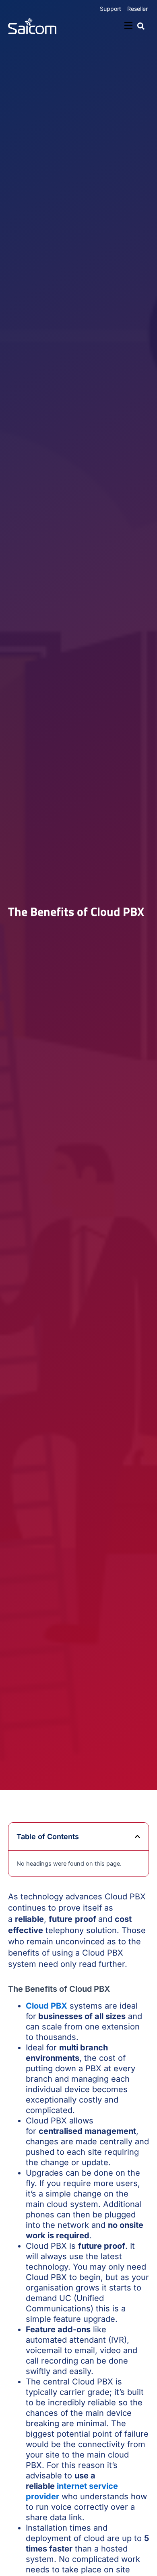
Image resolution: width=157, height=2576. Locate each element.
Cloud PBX (46, 2006)
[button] (128, 27)
